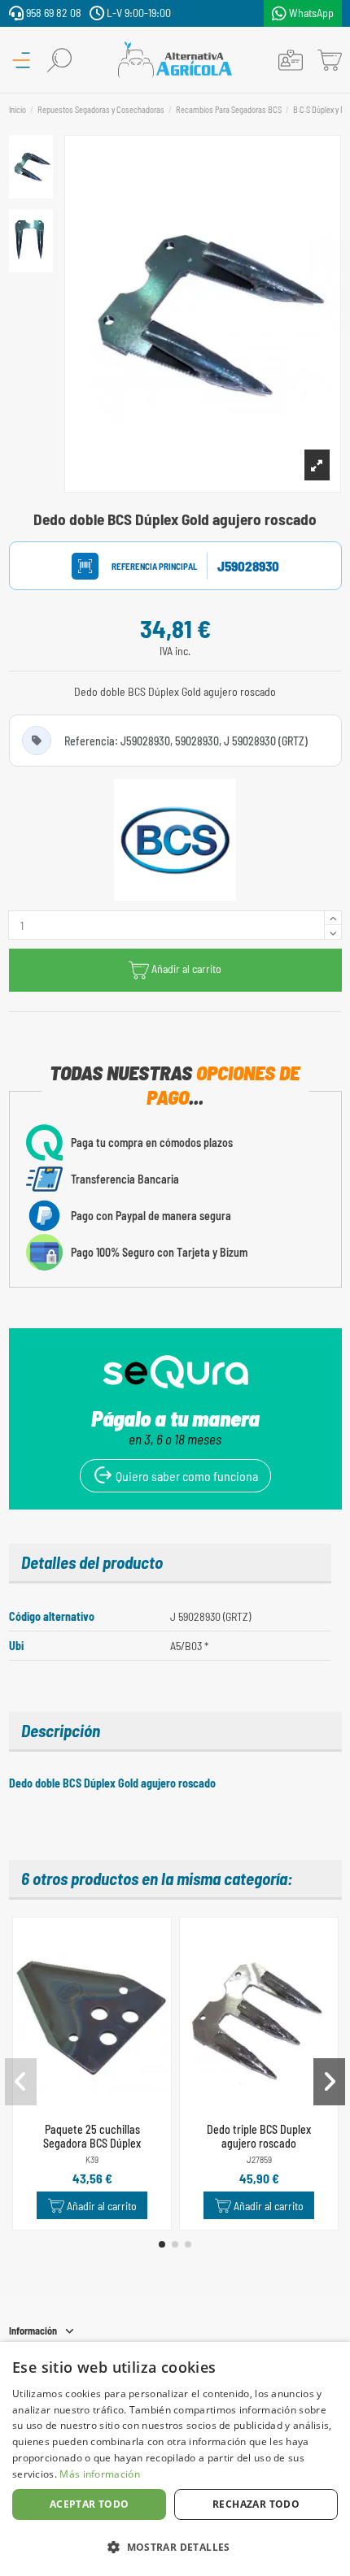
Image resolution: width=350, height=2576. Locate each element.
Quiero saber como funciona (186, 1476)
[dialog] (175, 2459)
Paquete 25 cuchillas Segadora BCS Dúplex (92, 2136)
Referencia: (139, 566)
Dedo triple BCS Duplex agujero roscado (259, 2136)
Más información (100, 2474)
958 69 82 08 (52, 13)
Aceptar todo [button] (90, 2504)
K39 (92, 2159)
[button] (162, 2244)
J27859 (259, 2159)
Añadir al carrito (186, 969)
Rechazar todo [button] (256, 2504)
